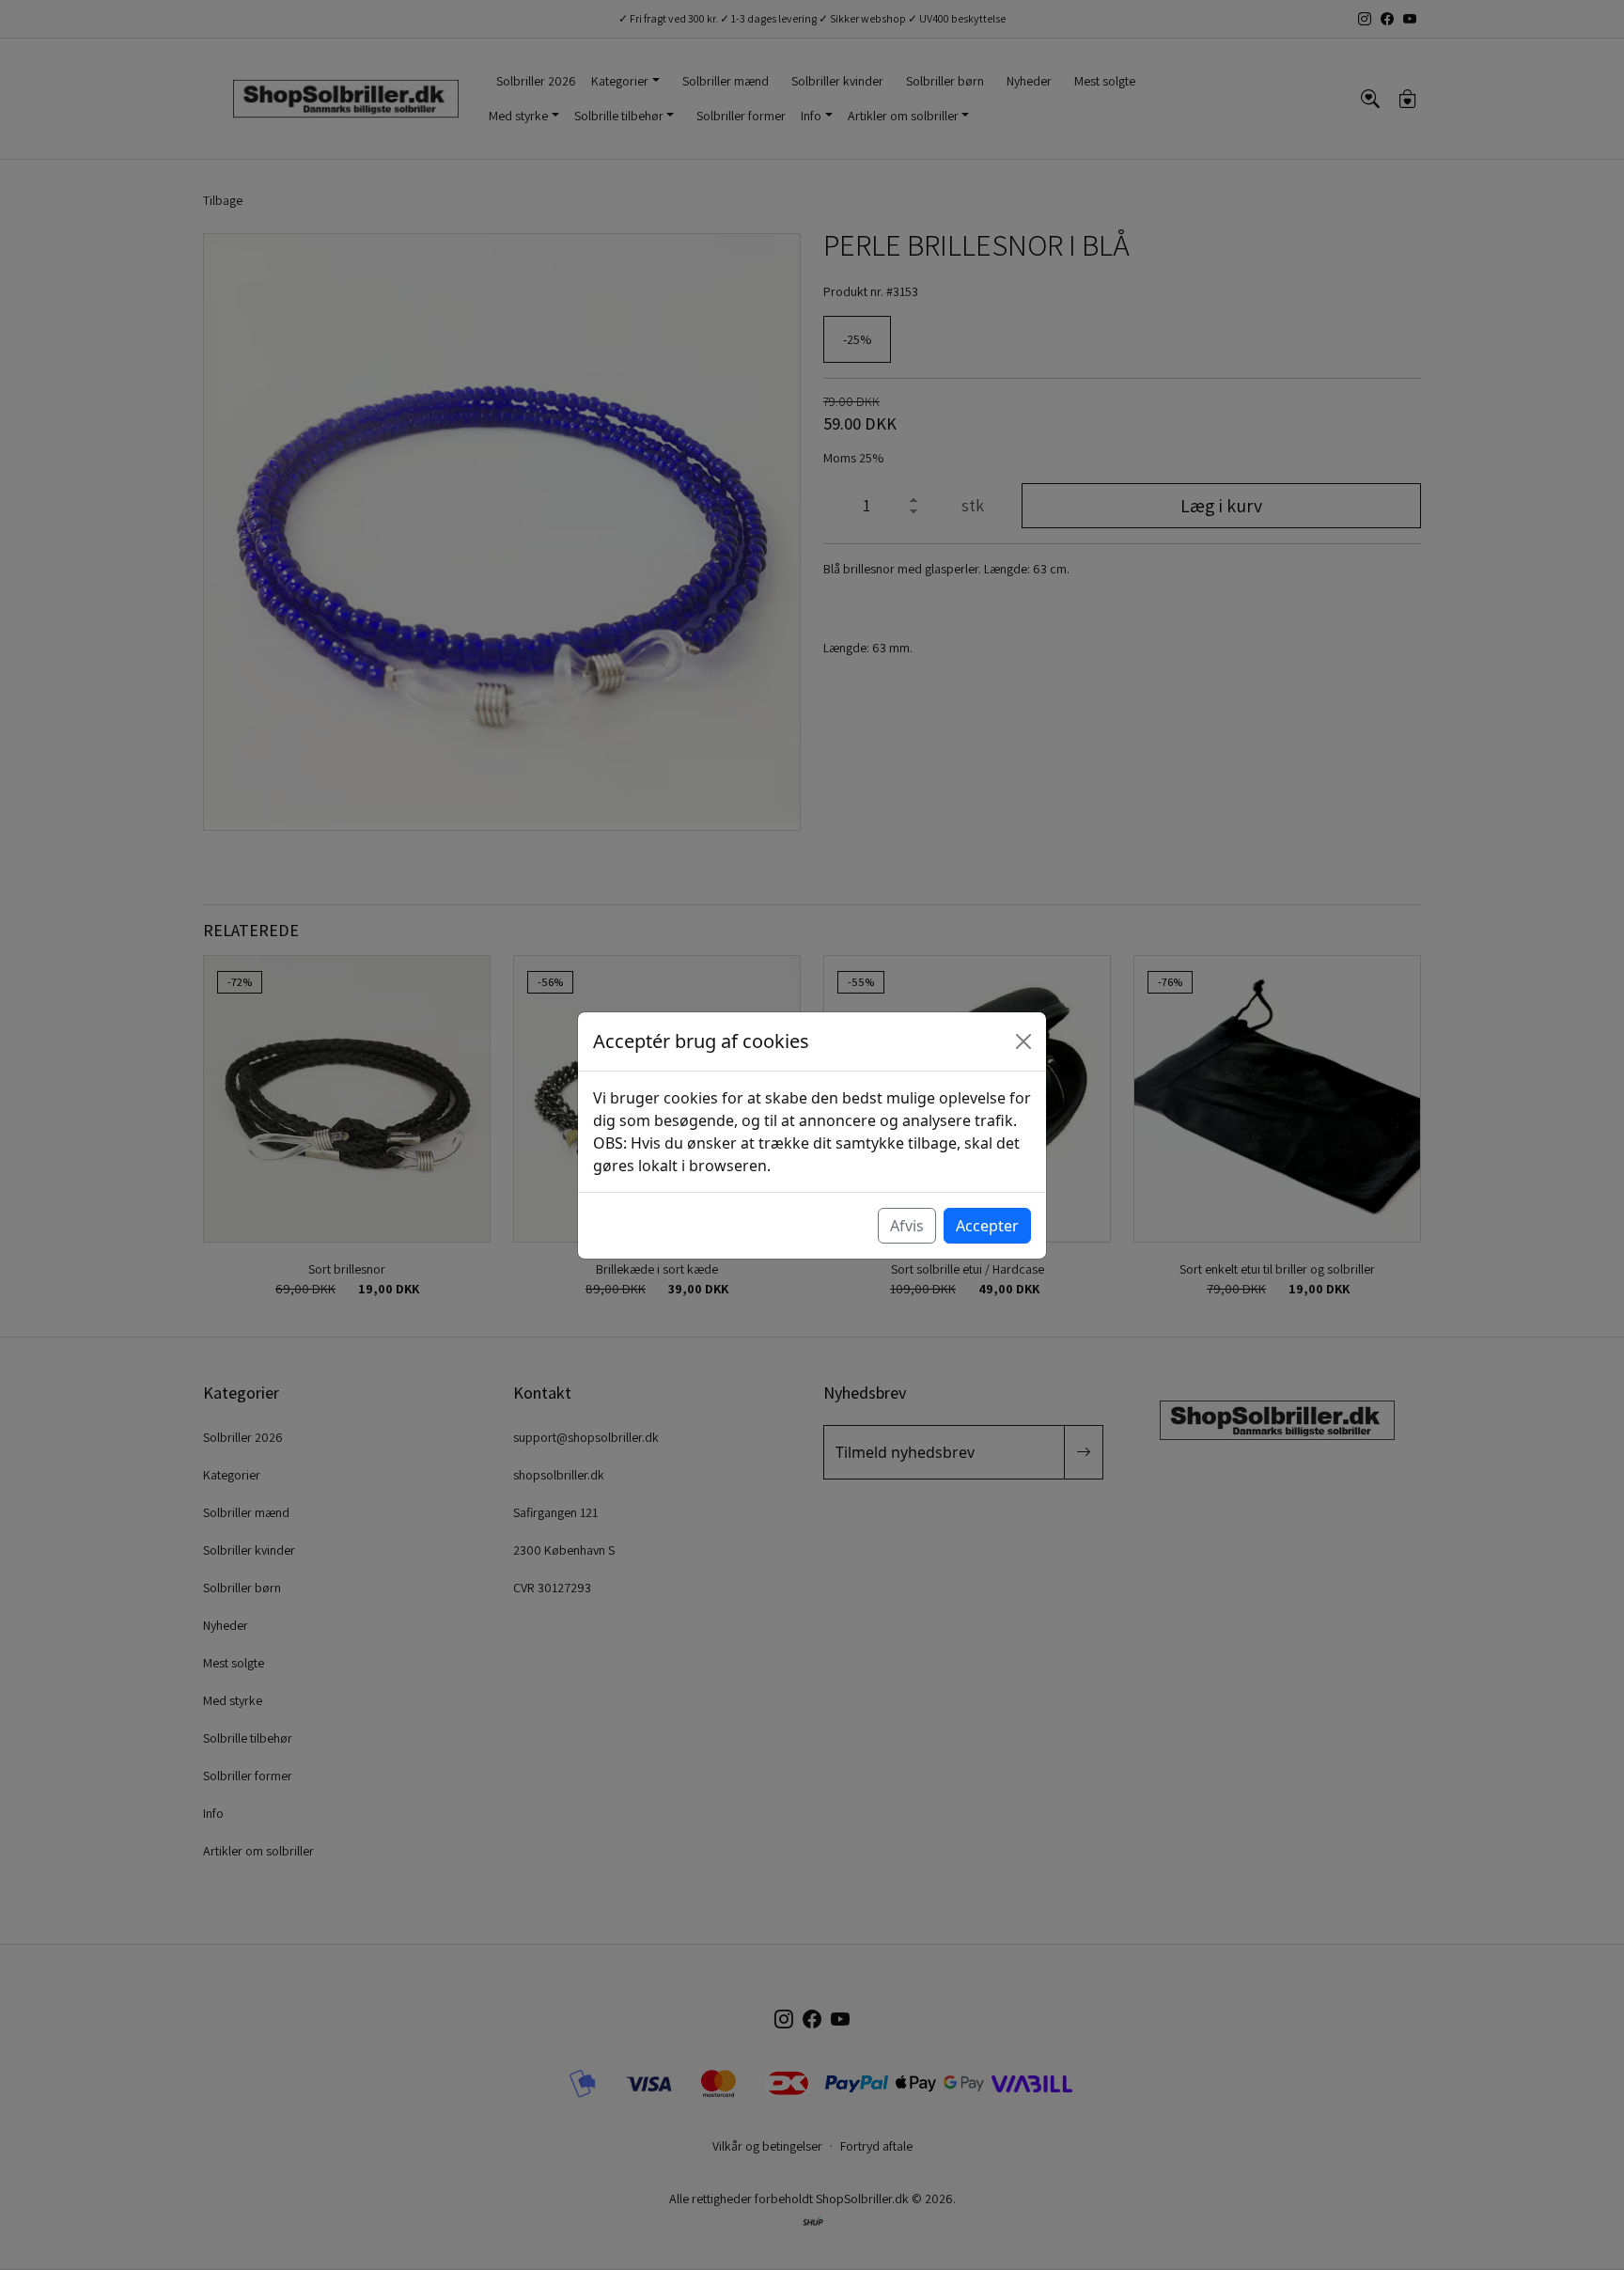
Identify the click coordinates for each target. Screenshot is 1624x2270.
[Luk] (1023, 1041)
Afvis (907, 1226)
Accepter (987, 1226)
